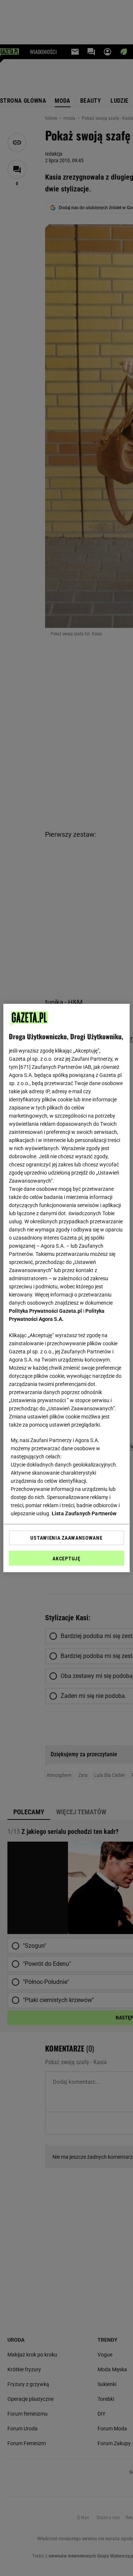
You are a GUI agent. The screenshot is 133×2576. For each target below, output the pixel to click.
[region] (66, 1288)
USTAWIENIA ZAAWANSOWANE (66, 1538)
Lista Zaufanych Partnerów (84, 1513)
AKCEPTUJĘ (66, 1559)
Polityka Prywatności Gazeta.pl (45, 1311)
